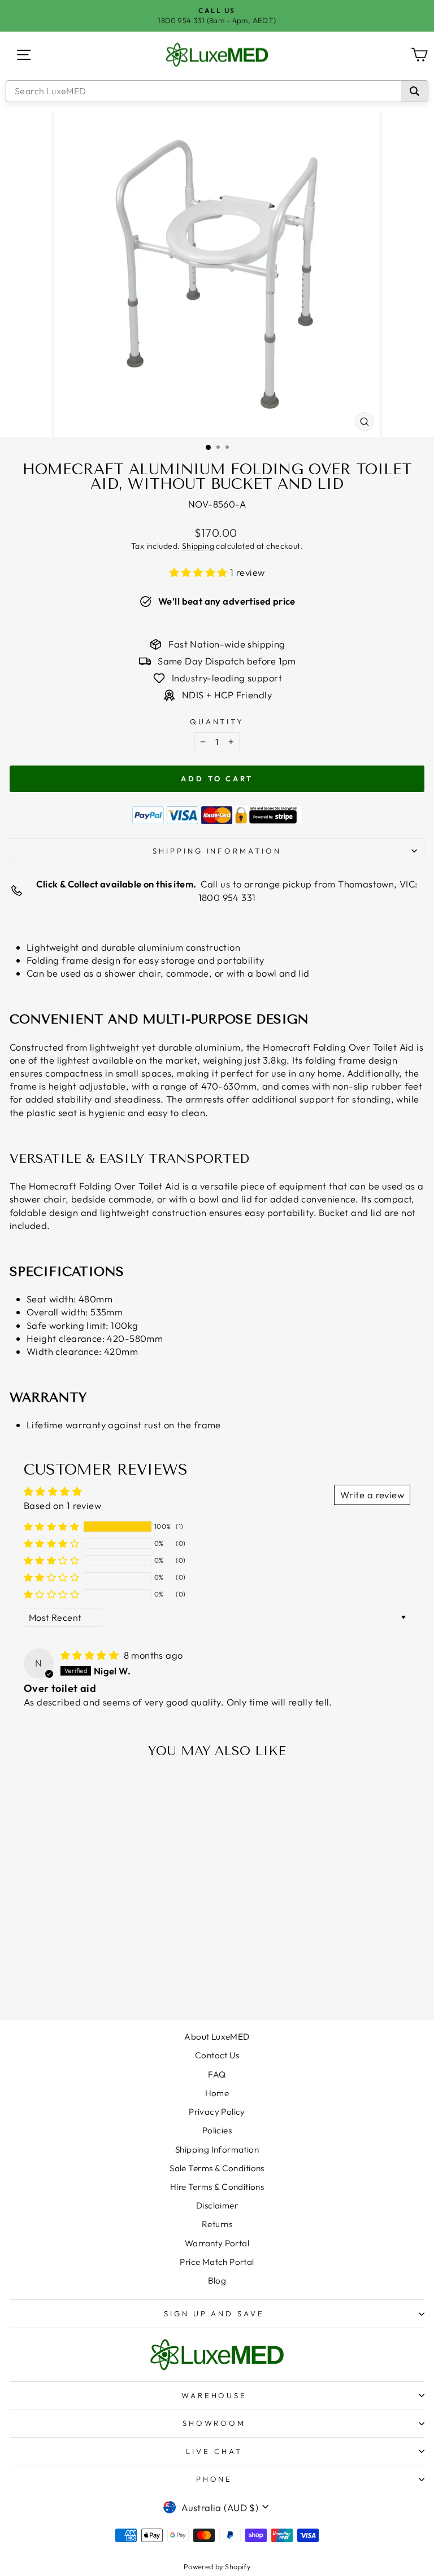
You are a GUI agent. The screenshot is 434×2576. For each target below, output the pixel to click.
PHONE (214, 2479)
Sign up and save (214, 2313)
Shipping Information (217, 2149)
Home (217, 2093)
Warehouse (214, 2395)
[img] (91, 1655)
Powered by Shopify (217, 2566)
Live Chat (214, 2451)
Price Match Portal (217, 2262)
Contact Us (217, 2055)
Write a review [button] (372, 1495)
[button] (200, 572)
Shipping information (217, 851)
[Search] (415, 91)
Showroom (214, 2423)
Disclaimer (217, 2205)
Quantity (217, 721)
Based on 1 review (62, 1505)
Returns (217, 2224)
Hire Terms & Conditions (217, 2187)
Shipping (198, 546)
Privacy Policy (217, 2112)
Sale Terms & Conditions (217, 2168)
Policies (217, 2130)
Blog (217, 2280)
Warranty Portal (217, 2243)
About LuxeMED (217, 2037)
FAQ (217, 2074)
